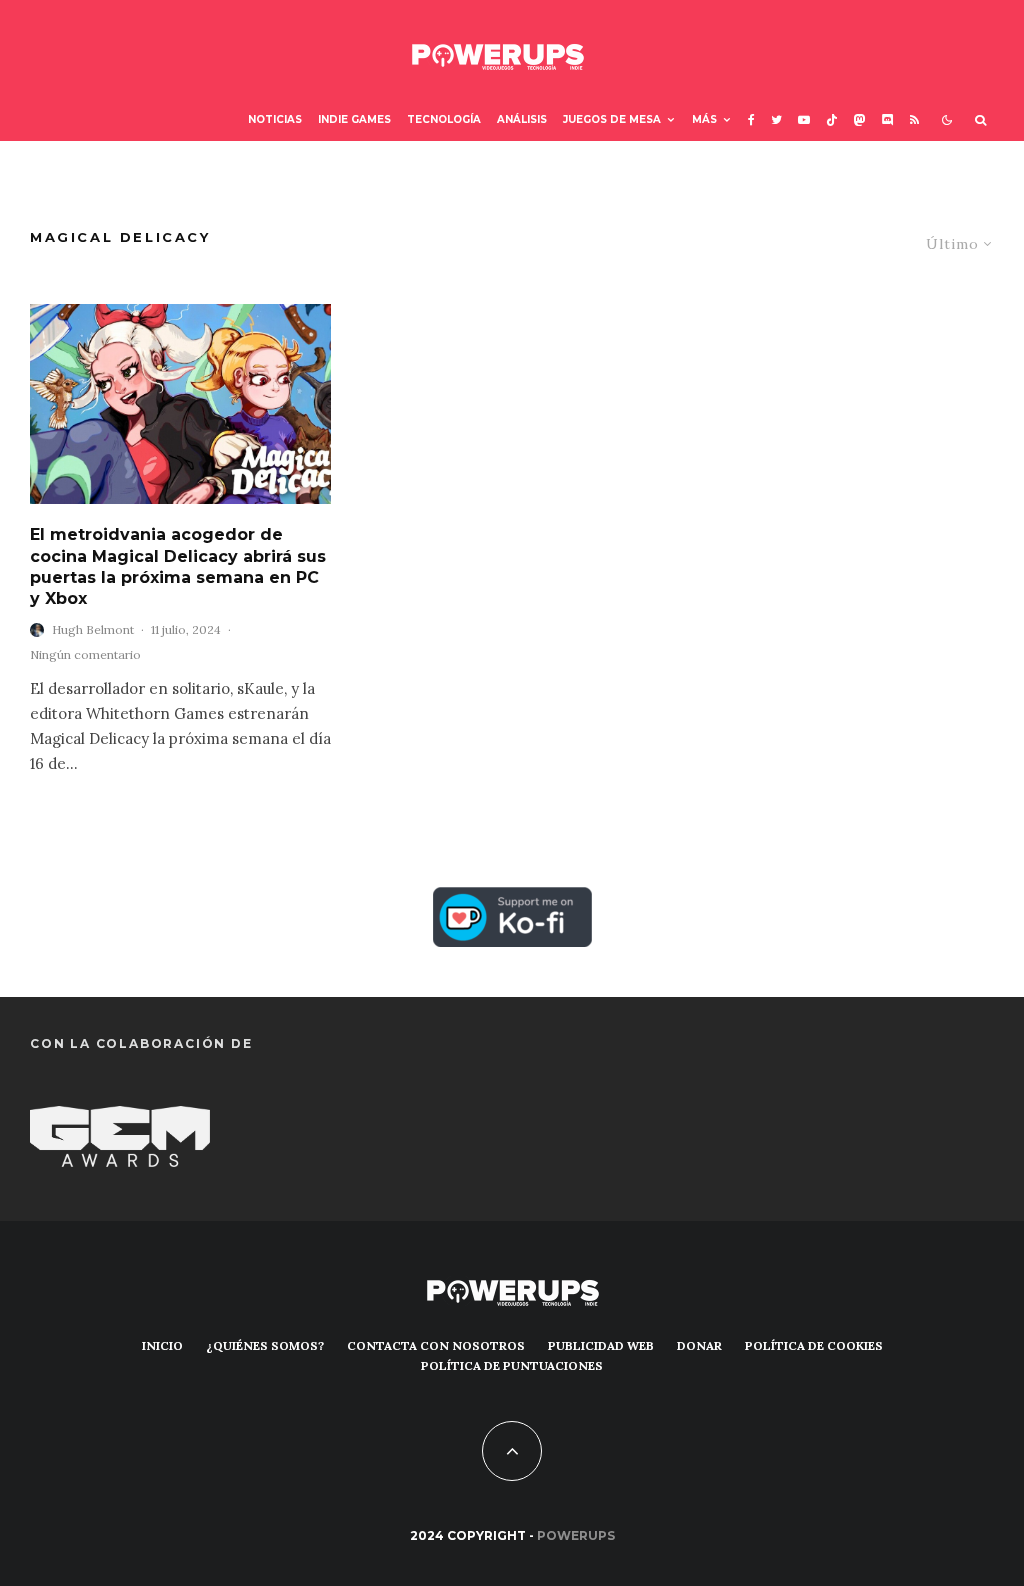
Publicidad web (601, 1345)
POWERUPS (576, 1535)
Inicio (162, 1345)
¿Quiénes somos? (265, 1345)
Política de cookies (814, 1345)
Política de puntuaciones (512, 1365)
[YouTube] (804, 120)
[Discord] (888, 120)
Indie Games (354, 119)
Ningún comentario (85, 654)
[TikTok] (832, 120)
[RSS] (914, 120)
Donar (699, 1345)
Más (704, 119)
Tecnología (444, 119)
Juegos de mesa (612, 119)
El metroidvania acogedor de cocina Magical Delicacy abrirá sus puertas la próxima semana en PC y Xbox (178, 566)
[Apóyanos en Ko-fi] (512, 901)
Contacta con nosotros (436, 1345)
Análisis (522, 119)
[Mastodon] (860, 120)
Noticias (275, 119)
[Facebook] (751, 120)
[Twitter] (776, 120)
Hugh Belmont (93, 629)
